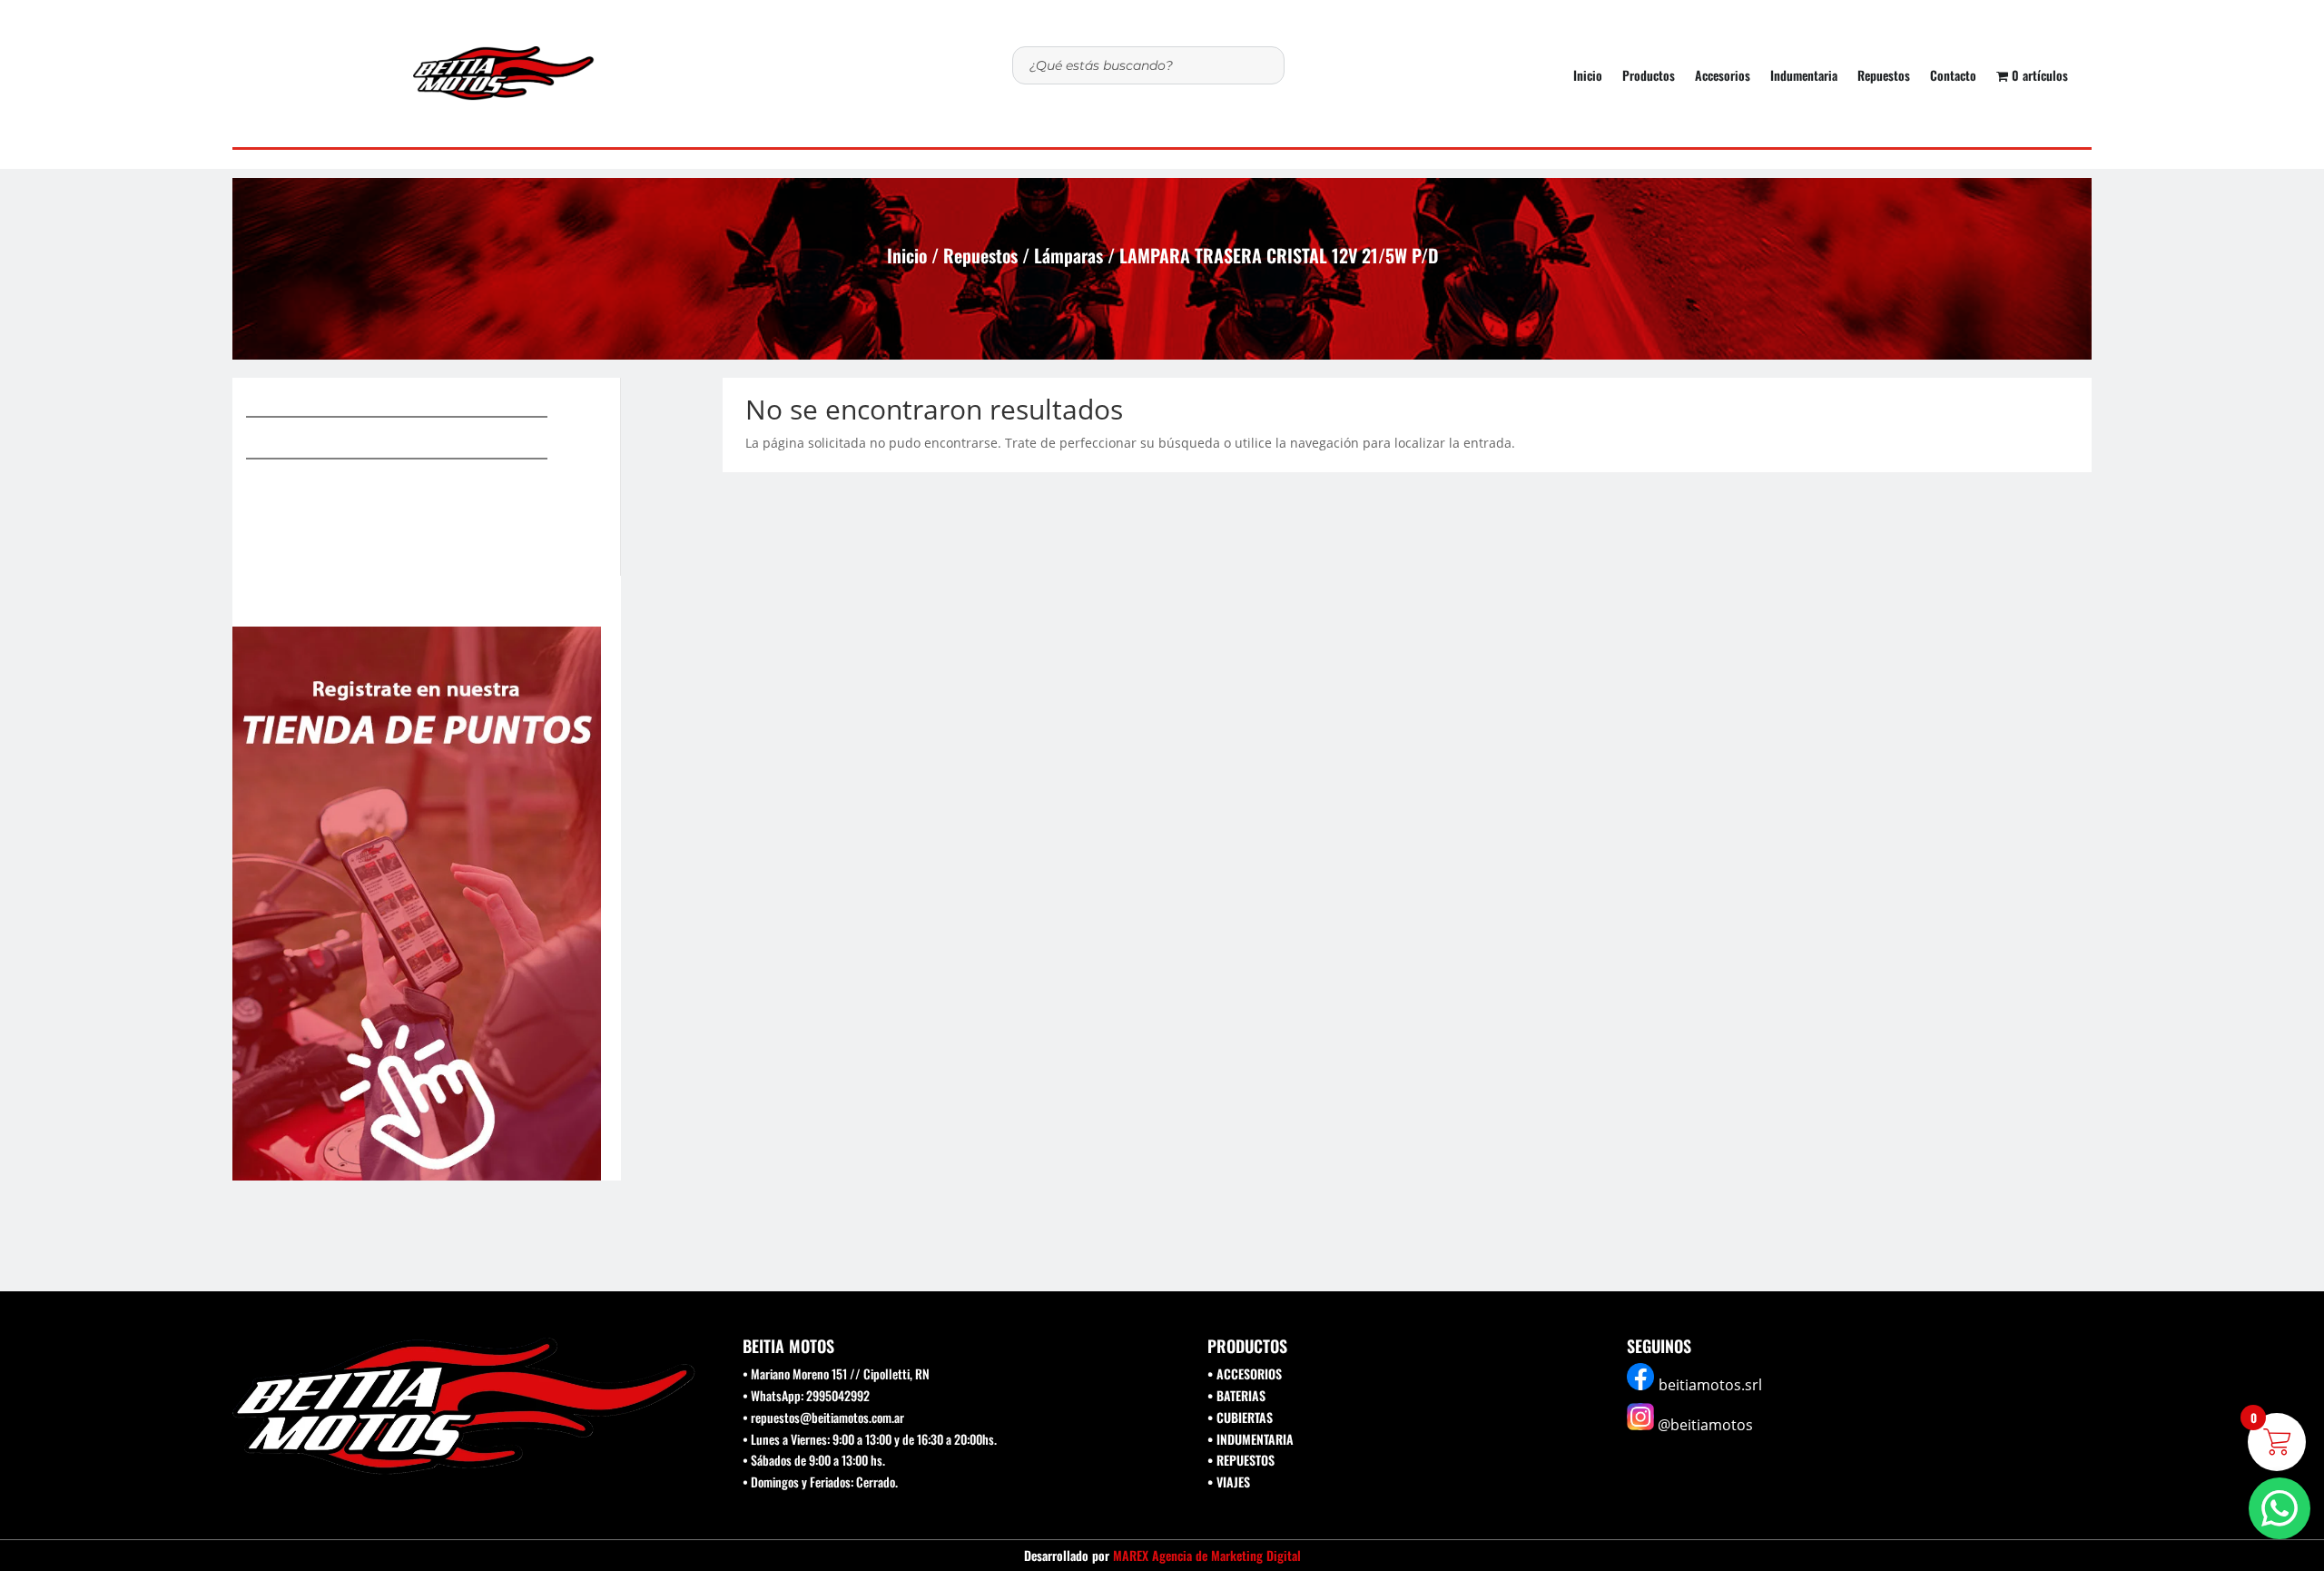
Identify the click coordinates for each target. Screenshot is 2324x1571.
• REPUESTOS (1241, 1460)
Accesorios (1723, 77)
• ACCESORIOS (1245, 1373)
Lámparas (1068, 255)
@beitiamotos (1705, 1425)
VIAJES (1233, 1482)
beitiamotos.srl (1710, 1385)
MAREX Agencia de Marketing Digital (1207, 1555)
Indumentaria (1804, 77)
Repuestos (1884, 77)
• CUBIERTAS (1240, 1417)
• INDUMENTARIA (1251, 1439)
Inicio (1588, 77)
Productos (1649, 77)
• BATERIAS (1236, 1395)
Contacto (1953, 77)
